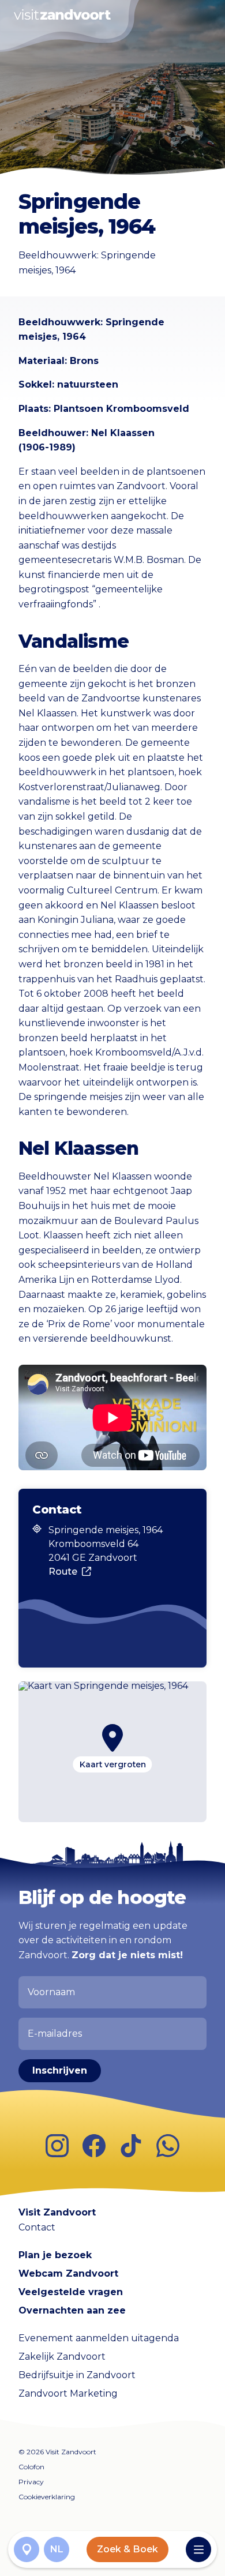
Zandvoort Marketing (68, 2393)
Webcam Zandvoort (68, 2273)
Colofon (31, 2467)
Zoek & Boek (127, 2549)
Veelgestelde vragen (71, 2292)
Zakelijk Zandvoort (62, 2357)
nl (57, 2549)
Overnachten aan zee (72, 2310)
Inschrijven (60, 2070)
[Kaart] (27, 2549)
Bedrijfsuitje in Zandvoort (77, 2375)
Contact (37, 2227)
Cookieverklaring (47, 2497)
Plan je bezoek (55, 2255)
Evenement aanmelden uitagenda (99, 2338)
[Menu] (198, 2549)
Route (63, 1571)
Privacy (31, 2482)
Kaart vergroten (113, 1764)
